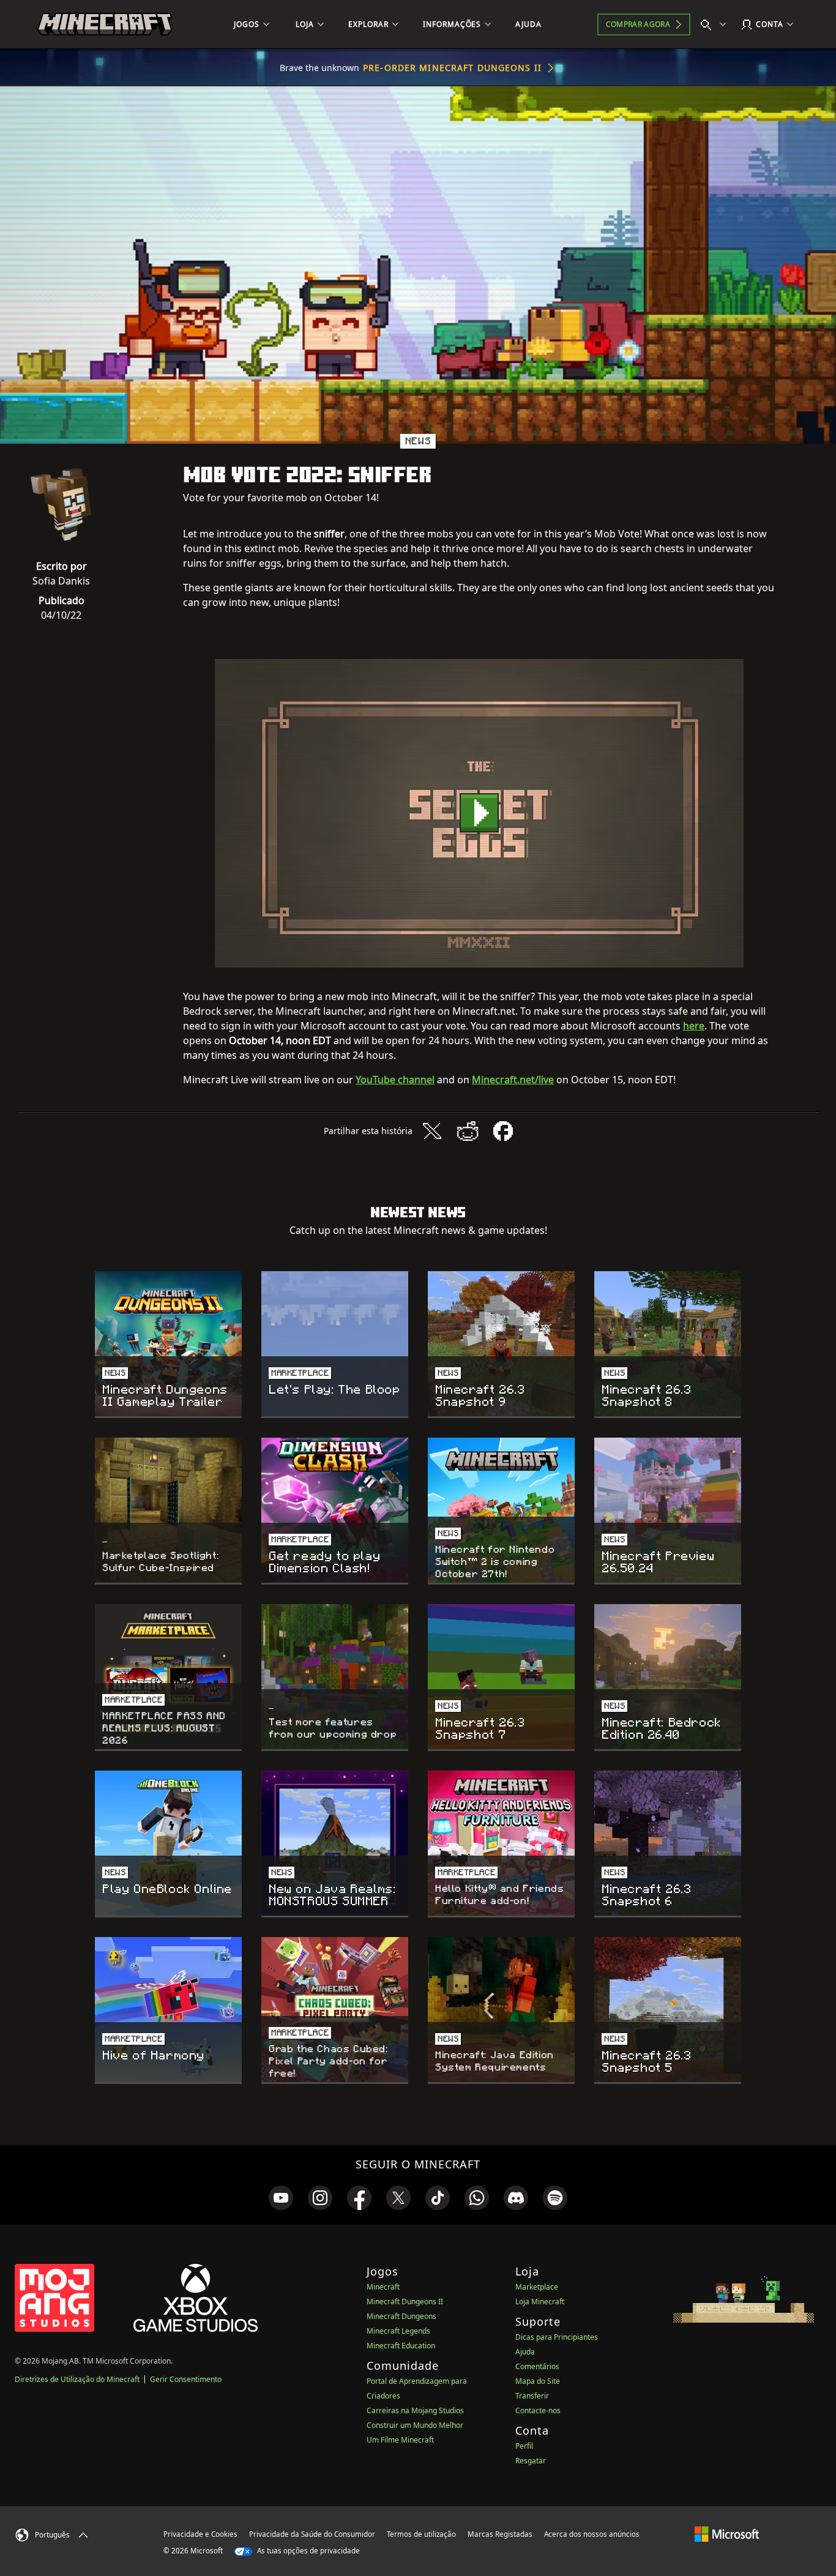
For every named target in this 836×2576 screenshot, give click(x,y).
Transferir (532, 2396)
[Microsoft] (727, 2534)
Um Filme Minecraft (400, 2440)
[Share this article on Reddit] (468, 1131)
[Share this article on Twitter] (432, 1131)
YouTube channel (395, 1080)
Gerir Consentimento (186, 2379)
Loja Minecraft (540, 2302)
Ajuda (525, 2352)
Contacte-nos (538, 2410)
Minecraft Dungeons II (405, 2302)
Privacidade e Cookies (200, 2534)
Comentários (537, 2366)
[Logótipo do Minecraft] (105, 24)
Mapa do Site (538, 2381)
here (694, 1026)
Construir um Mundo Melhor (415, 2425)
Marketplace (537, 2287)
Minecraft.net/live (513, 1080)
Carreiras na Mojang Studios (415, 2410)
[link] (281, 2198)
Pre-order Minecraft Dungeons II (452, 68)
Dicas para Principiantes (557, 2337)
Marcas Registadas (500, 2534)
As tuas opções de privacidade (308, 2551)
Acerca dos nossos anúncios (592, 2534)
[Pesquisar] (716, 24)
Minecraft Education (401, 2346)
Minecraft (383, 2287)
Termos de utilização (421, 2534)
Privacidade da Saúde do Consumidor (312, 2534)
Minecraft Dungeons (401, 2316)
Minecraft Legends (398, 2331)
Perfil (524, 2446)
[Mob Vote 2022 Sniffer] (479, 813)
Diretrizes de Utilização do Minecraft (77, 2379)
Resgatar (531, 2461)
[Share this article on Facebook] (503, 1131)
